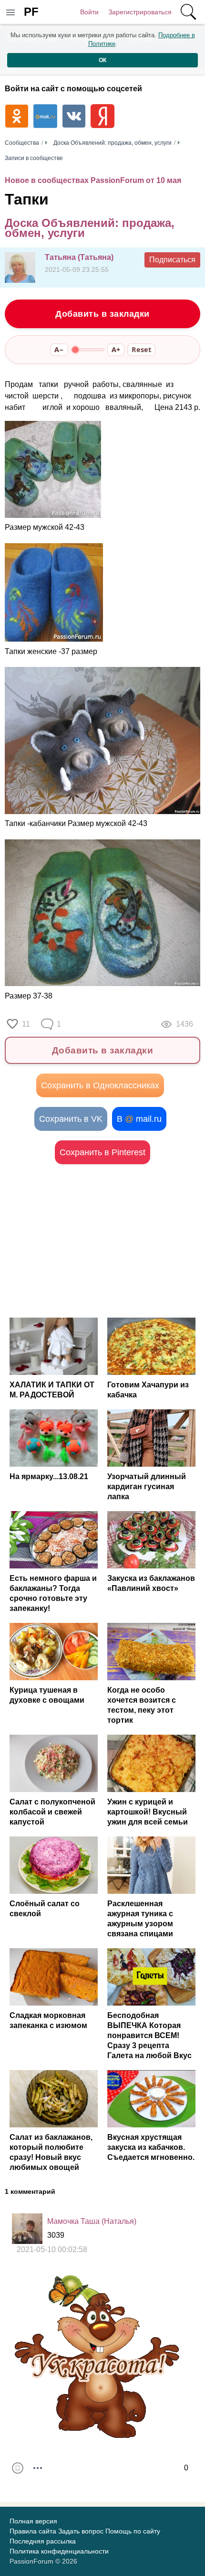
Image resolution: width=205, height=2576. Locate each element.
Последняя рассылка (43, 2541)
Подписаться (172, 260)
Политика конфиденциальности (59, 2551)
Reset (141, 349)
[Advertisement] (102, 1241)
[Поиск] (188, 12)
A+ (116, 349)
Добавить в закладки (102, 314)
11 (26, 1024)
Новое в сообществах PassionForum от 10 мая (93, 180)
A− (59, 349)
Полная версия (33, 2521)
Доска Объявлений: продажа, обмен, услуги (90, 228)
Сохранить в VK (71, 1119)
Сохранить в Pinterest (102, 1152)
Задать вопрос (81, 2531)
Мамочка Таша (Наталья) (92, 2221)
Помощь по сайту (133, 2531)
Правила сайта (33, 2531)
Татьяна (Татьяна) (79, 257)
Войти (89, 12)
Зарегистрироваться (140, 12)
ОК (102, 60)
